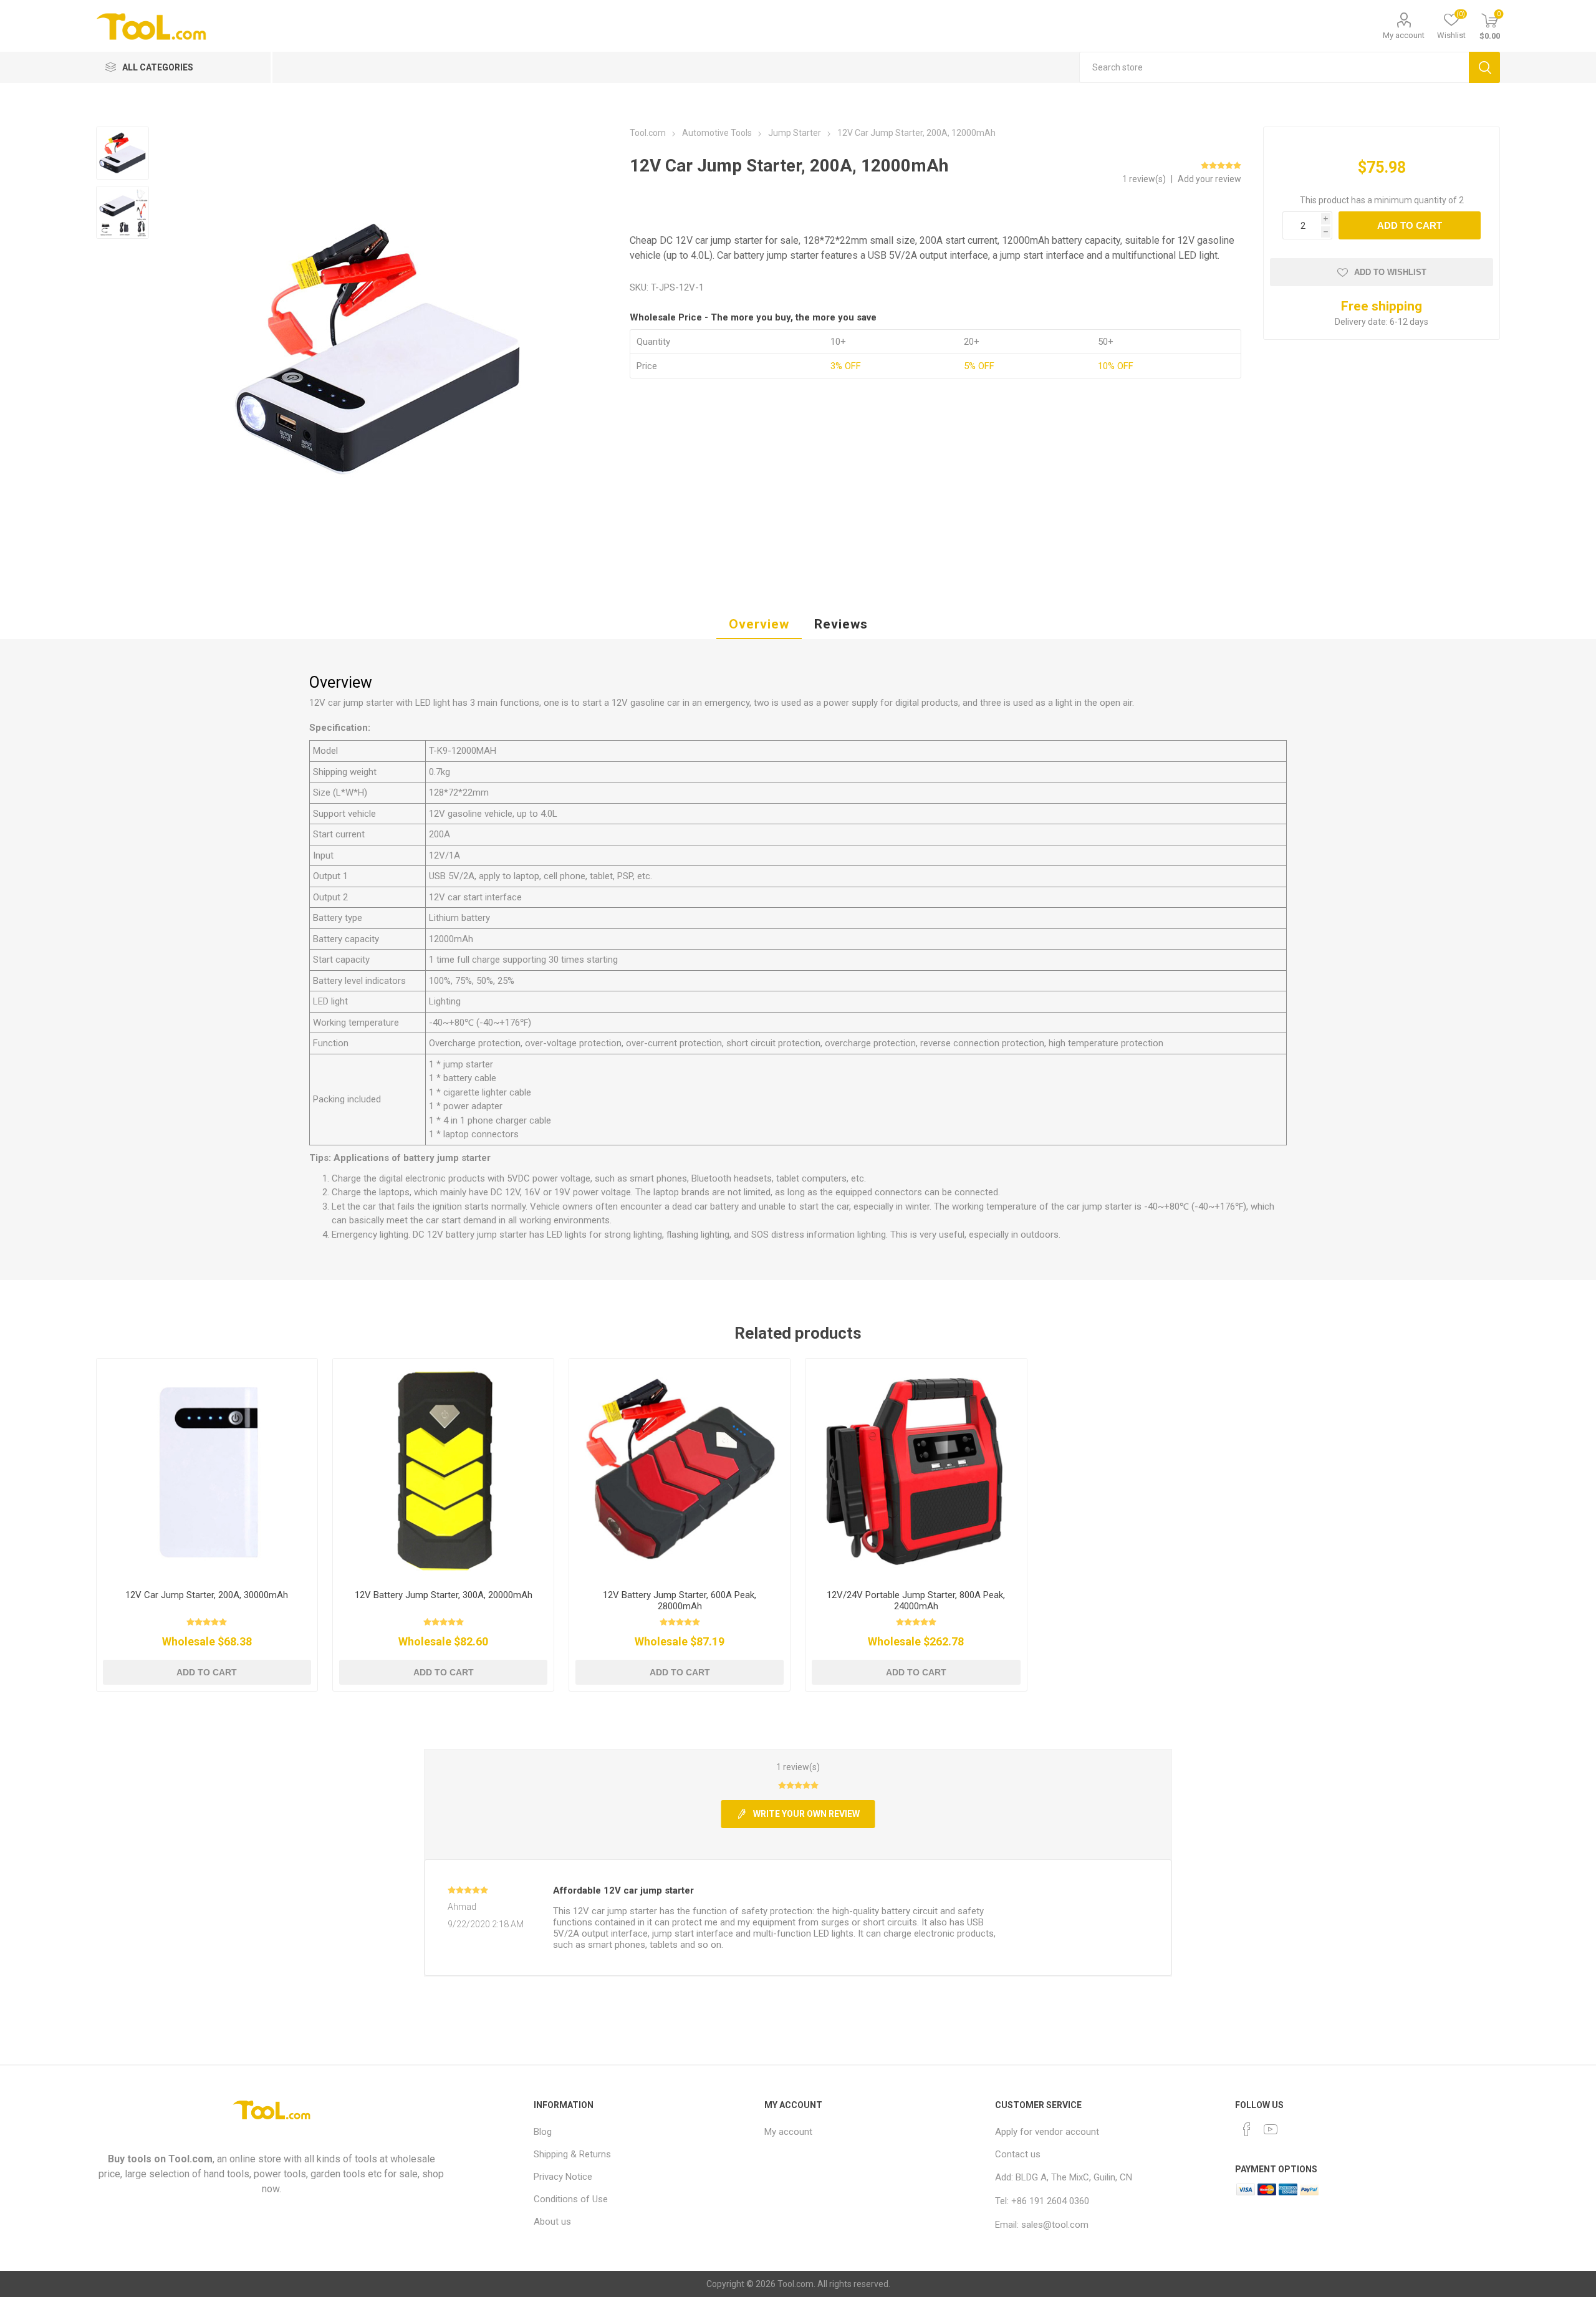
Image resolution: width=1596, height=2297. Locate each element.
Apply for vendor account (1047, 2132)
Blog (543, 2132)
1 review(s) (1145, 179)
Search (1484, 67)
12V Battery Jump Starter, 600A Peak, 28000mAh (680, 1601)
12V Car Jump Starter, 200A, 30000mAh (207, 1595)
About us (552, 2222)
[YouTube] (1271, 2129)
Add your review (1209, 179)
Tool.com (190, 2159)
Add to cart (1410, 225)
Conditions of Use (571, 2199)
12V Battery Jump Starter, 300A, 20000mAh (444, 1595)
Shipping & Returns (572, 2154)
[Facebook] (1247, 2129)
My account (1404, 35)
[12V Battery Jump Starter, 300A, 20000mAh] (444, 1469)
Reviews (841, 624)
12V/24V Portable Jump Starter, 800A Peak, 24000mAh (916, 1601)
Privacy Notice (563, 2177)
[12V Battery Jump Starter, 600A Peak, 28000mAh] (680, 1469)
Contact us (1018, 2154)
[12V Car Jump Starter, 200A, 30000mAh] (207, 1469)
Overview (759, 624)
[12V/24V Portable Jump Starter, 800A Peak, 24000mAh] (916, 1469)
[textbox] (1274, 67)
